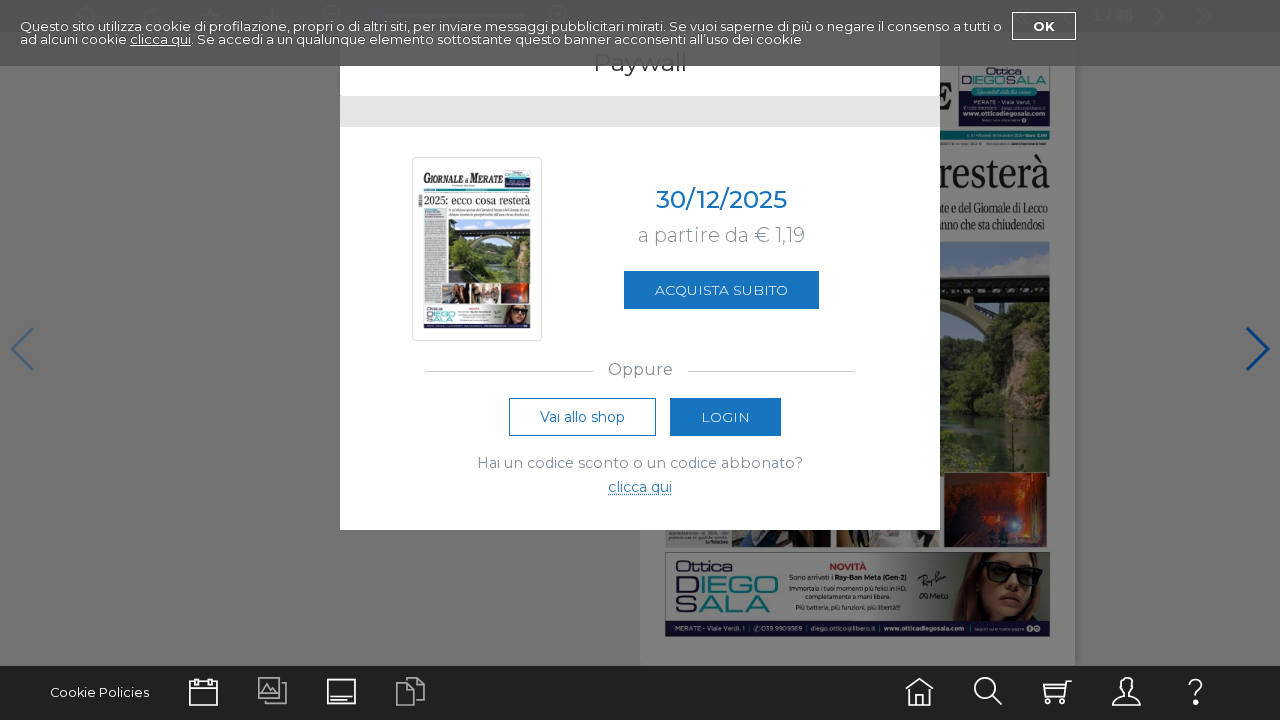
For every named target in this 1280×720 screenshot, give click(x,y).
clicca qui (160, 39)
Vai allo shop (582, 417)
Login (725, 417)
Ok (1044, 26)
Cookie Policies (99, 692)
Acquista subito (721, 290)
